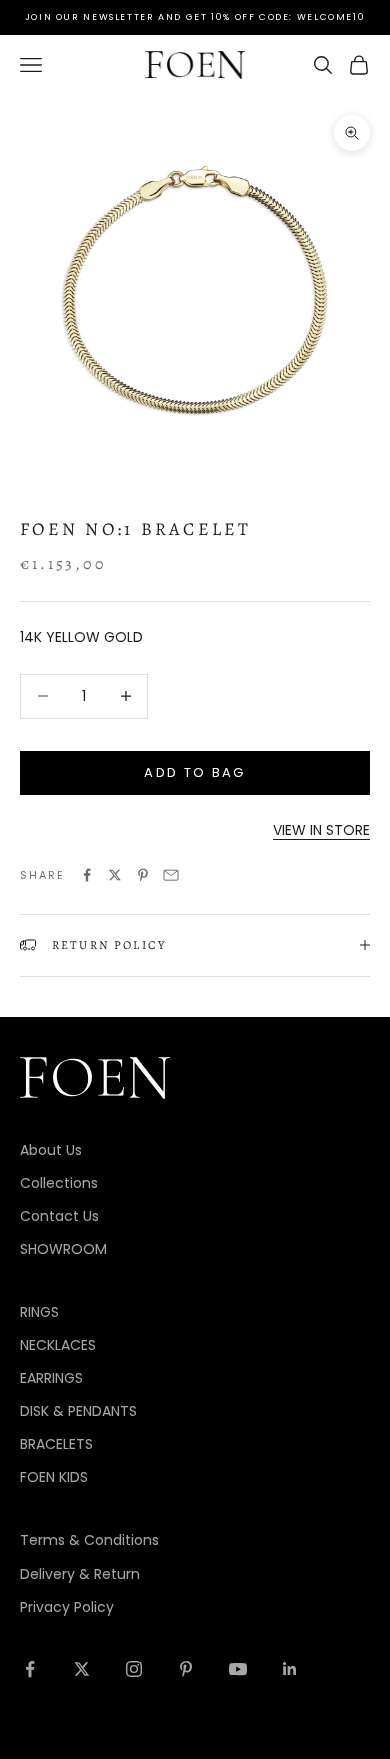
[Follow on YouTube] (238, 1669)
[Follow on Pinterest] (186, 1669)
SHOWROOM (63, 1249)
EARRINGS (51, 1378)
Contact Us (59, 1216)
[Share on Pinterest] (143, 875)
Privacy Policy (67, 1607)
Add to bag (194, 772)
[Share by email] (171, 875)
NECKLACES (58, 1345)
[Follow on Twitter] (82, 1669)
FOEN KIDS (54, 1477)
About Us (51, 1150)
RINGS (39, 1312)
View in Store (321, 830)
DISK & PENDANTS (78, 1411)
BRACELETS (56, 1444)
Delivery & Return (80, 1574)
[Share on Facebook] (87, 875)
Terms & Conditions (89, 1540)
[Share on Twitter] (115, 875)
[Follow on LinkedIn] (290, 1669)
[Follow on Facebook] (30, 1669)
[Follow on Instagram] (134, 1669)
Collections (59, 1183)
